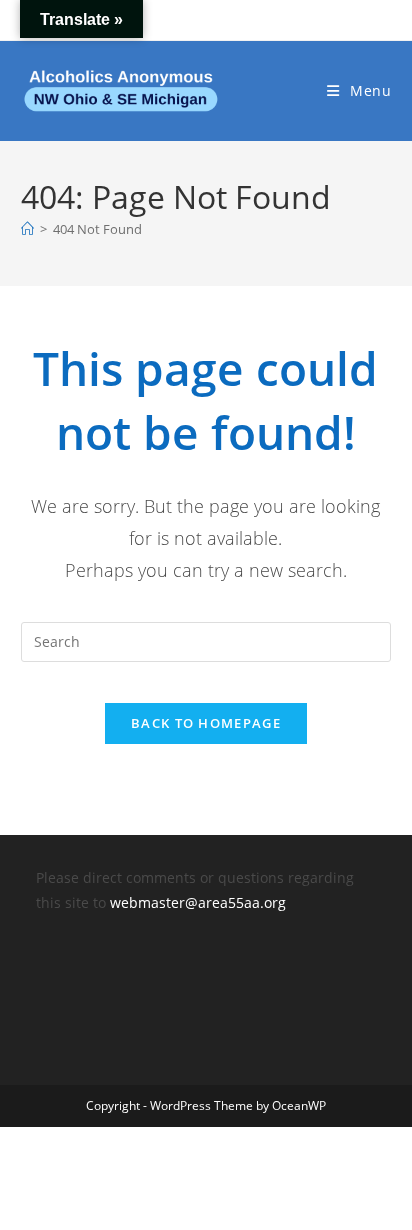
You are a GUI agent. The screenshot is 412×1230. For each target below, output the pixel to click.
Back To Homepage (206, 723)
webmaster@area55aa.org (198, 902)
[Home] (27, 229)
